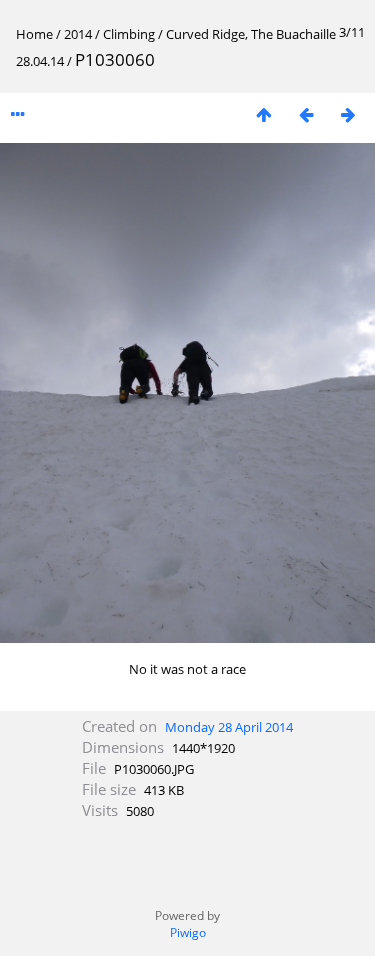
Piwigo (188, 932)
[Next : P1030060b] (348, 114)
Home (34, 34)
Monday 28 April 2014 (229, 727)
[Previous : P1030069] (306, 114)
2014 (78, 34)
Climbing (129, 34)
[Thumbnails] (264, 114)
